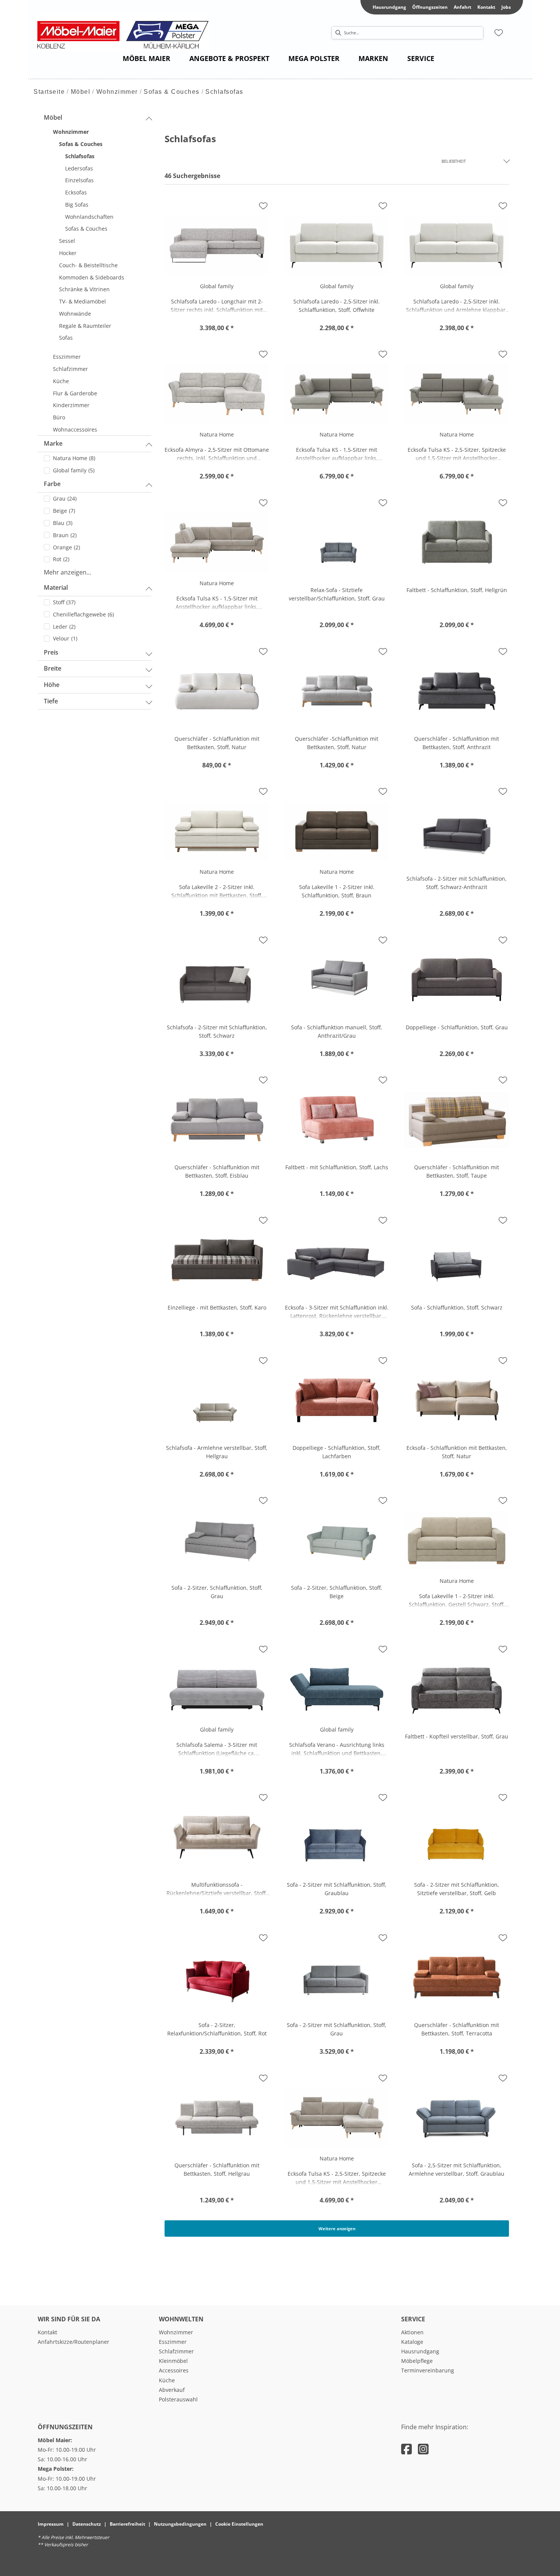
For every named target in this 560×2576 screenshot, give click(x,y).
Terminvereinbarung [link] (428, 2370)
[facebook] (406, 2449)
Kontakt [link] (486, 7)
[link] (146, 58)
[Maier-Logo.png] (127, 33)
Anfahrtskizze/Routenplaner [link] (74, 2342)
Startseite (49, 92)
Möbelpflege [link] (417, 2361)
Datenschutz (87, 2524)
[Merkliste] (499, 33)
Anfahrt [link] (462, 7)
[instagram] (423, 2449)
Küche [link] (167, 2380)
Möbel (81, 92)
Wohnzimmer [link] (176, 2332)
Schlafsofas (224, 92)
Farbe (52, 484)
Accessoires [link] (174, 2370)
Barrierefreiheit (127, 2524)
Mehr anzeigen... (67, 572)
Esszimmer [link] (173, 2342)
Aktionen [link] (412, 2332)
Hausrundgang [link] (389, 7)
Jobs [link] (506, 7)
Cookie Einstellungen (239, 2524)
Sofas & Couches (172, 92)
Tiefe (51, 701)
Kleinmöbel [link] (173, 2361)
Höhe (52, 685)
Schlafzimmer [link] (176, 2351)
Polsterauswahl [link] (178, 2399)
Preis (51, 652)
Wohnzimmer (117, 92)
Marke (53, 443)
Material (56, 587)
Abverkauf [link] (172, 2390)
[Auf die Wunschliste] (263, 206)
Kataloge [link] (412, 2342)
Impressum (51, 2524)
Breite (53, 668)
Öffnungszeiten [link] (430, 7)
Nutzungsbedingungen (180, 2524)
